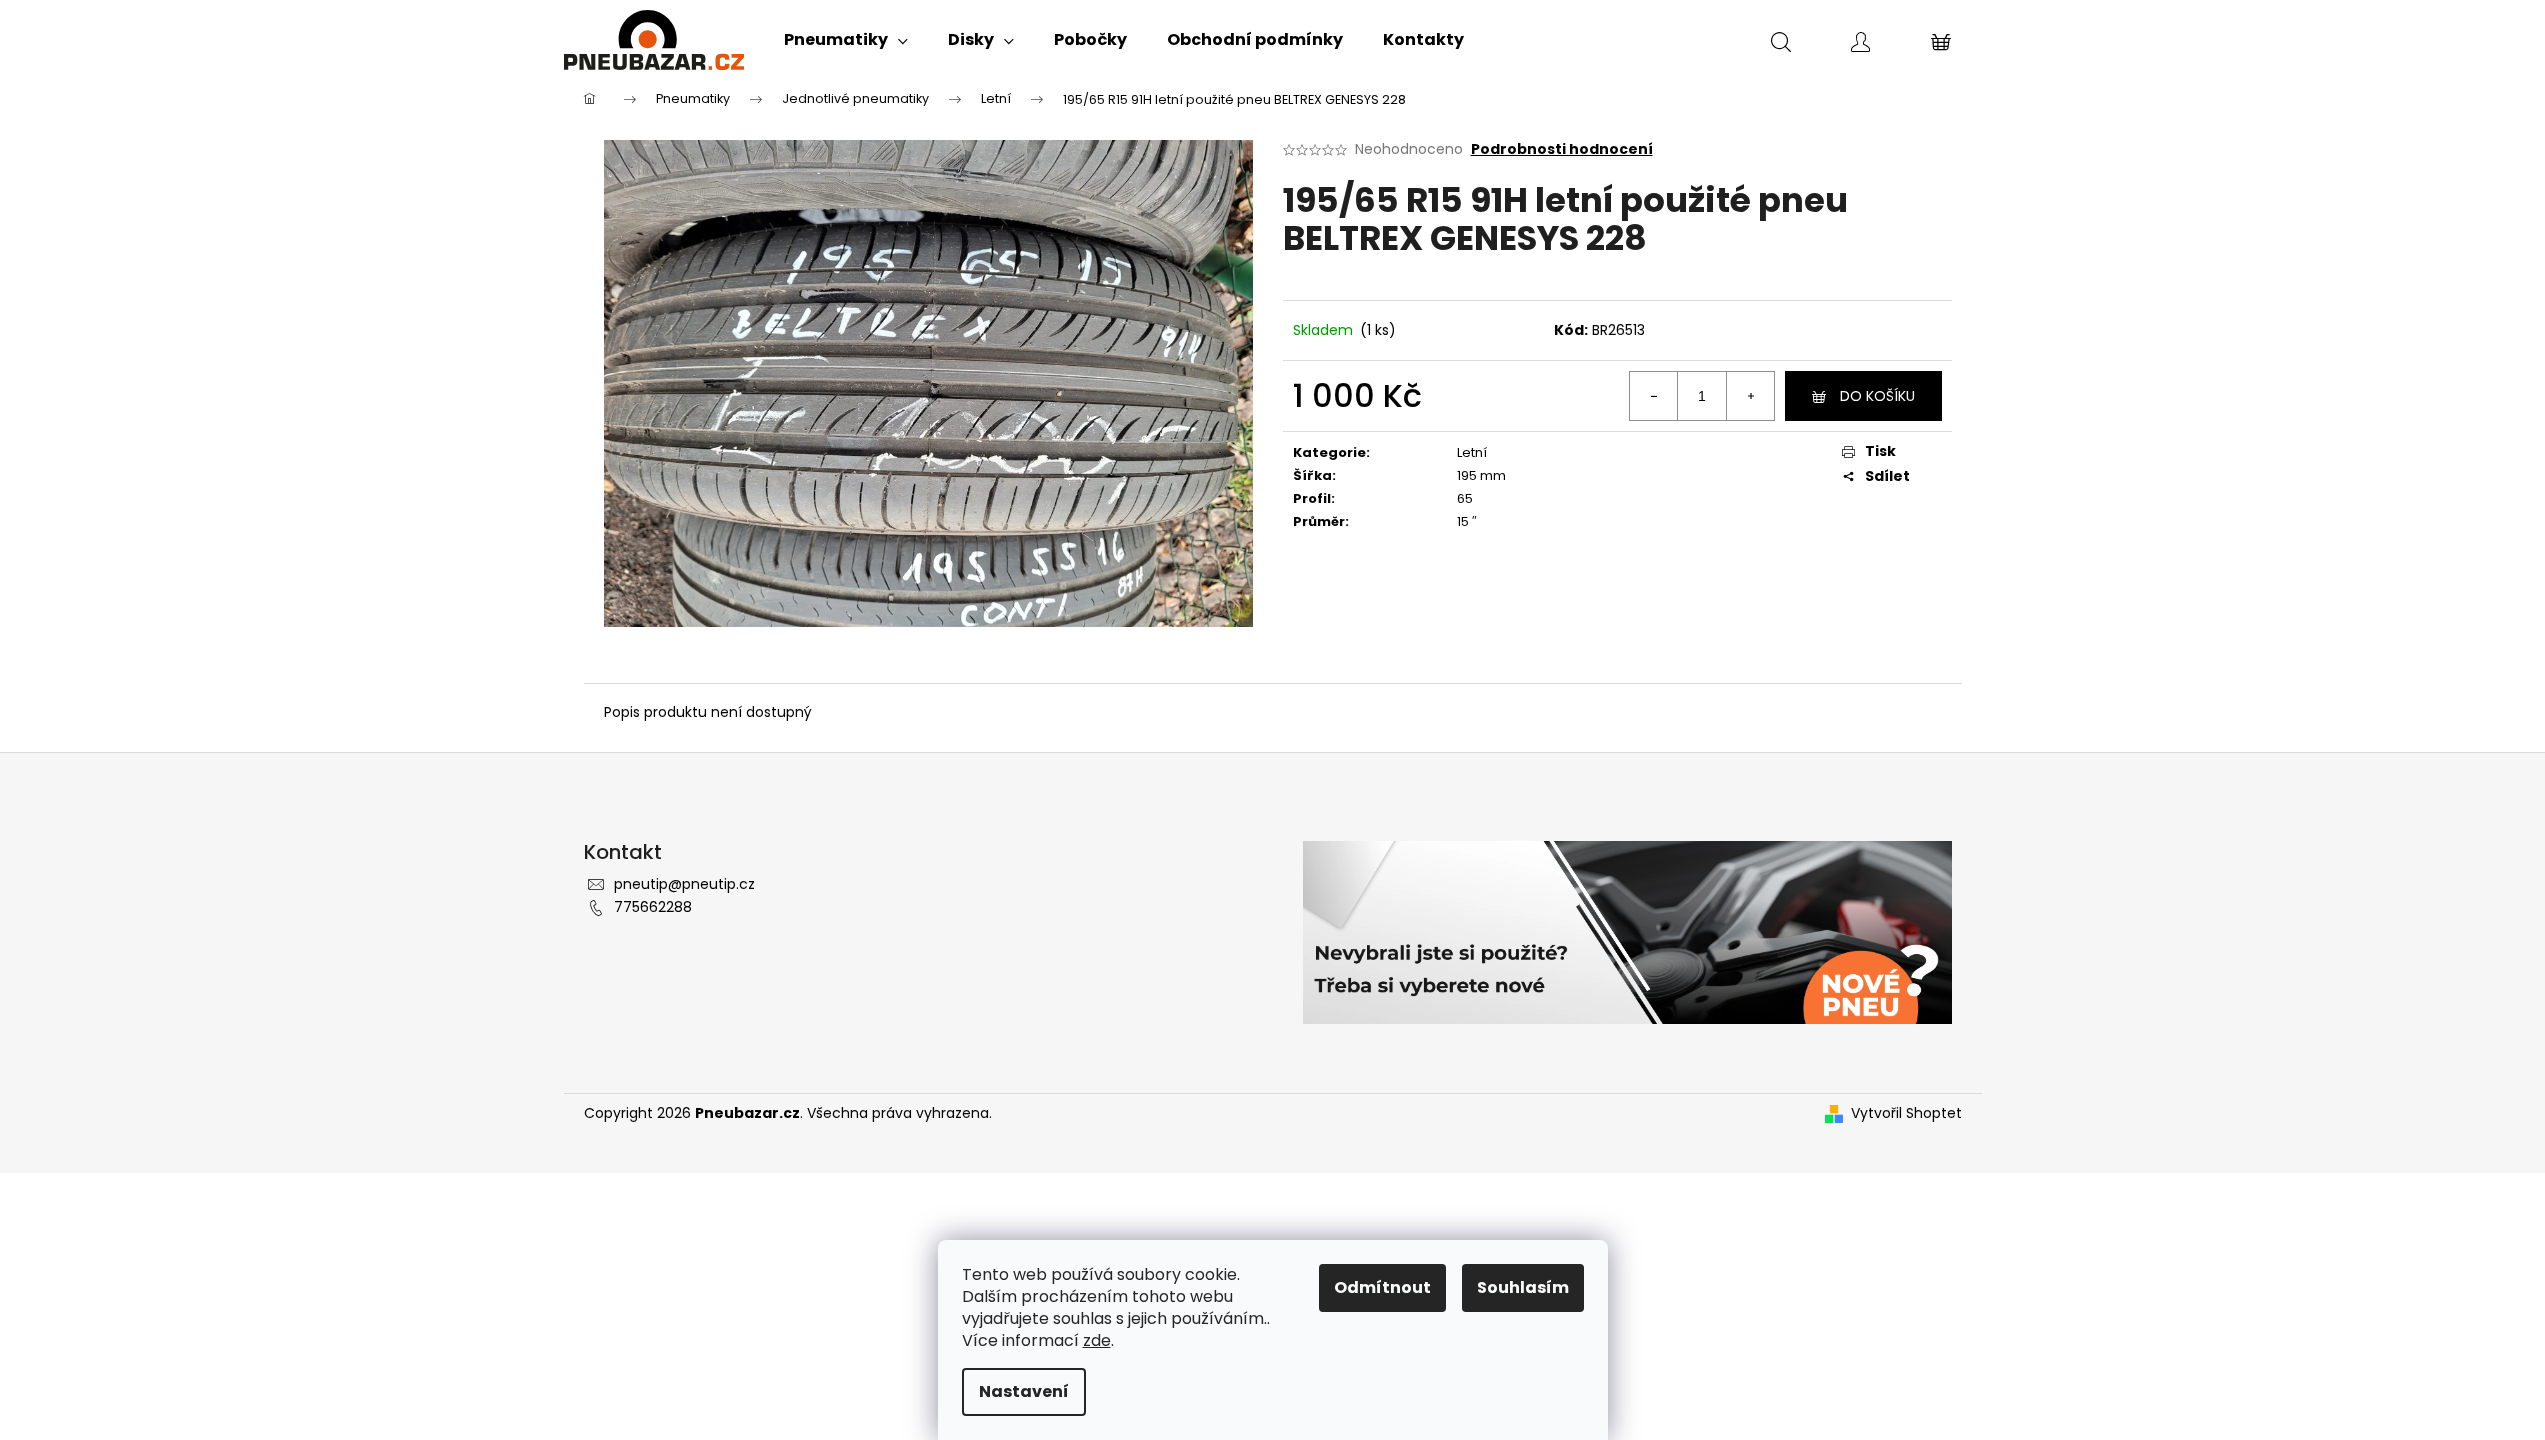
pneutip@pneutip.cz (684, 884)
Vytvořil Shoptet (1906, 1113)
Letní (1472, 452)
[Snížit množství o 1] (1654, 396)
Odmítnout (1382, 1287)
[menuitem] (846, 40)
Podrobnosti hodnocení (1562, 149)
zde (1097, 1340)
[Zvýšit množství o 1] (1750, 396)
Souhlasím (1523, 1287)
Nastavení (1024, 1391)
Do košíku (1877, 396)
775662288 (653, 907)
